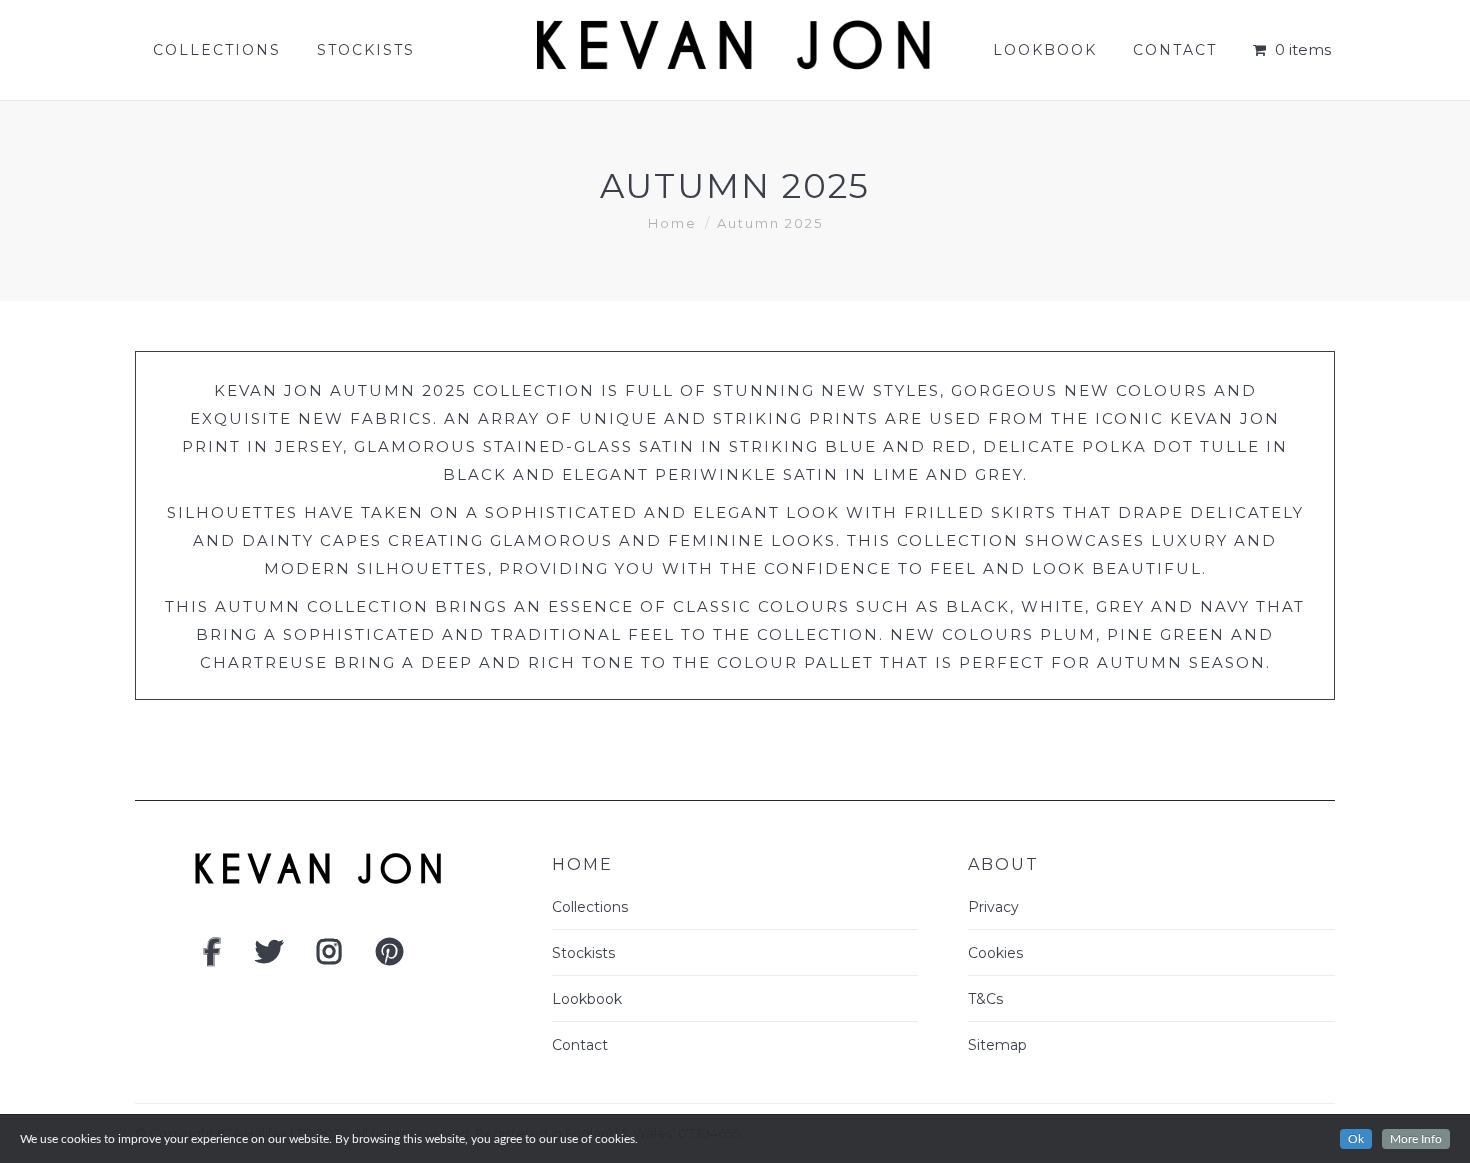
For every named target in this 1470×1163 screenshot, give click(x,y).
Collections (590, 907)
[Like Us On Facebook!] (212, 957)
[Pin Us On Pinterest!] (389, 957)
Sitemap (997, 1045)
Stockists (583, 953)
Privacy (993, 907)
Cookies (995, 953)
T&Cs (985, 999)
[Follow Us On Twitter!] (269, 957)
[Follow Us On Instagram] (329, 957)
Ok (1356, 1139)
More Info (1416, 1139)
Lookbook (587, 999)
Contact (580, 1045)
